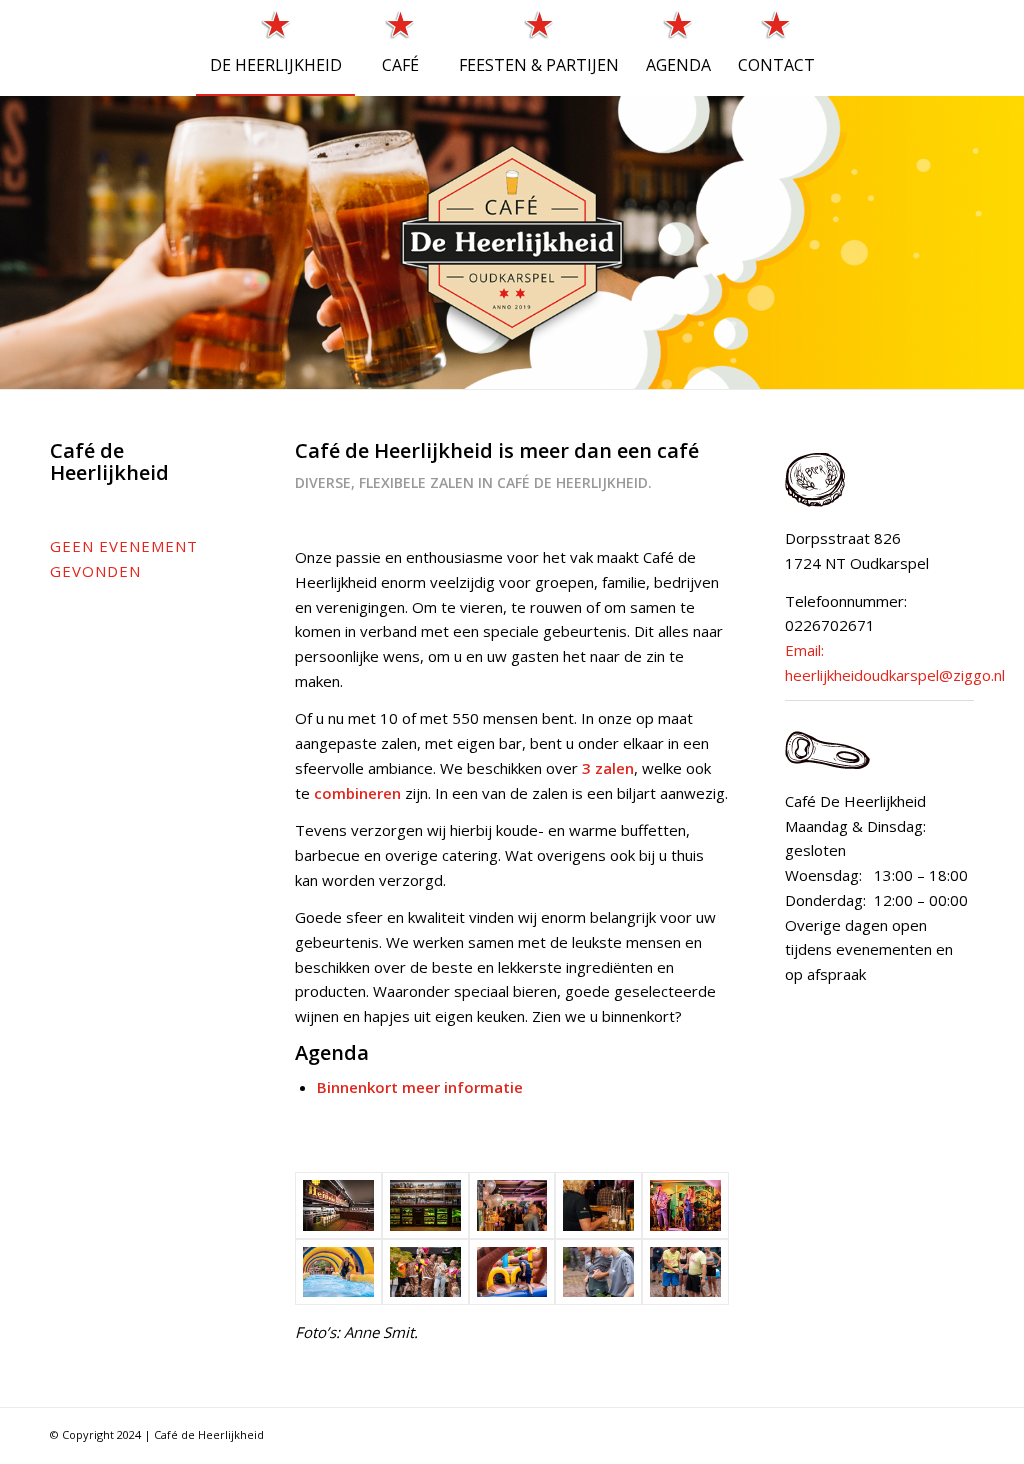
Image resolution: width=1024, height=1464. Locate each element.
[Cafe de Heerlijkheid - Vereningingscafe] (338, 1205)
